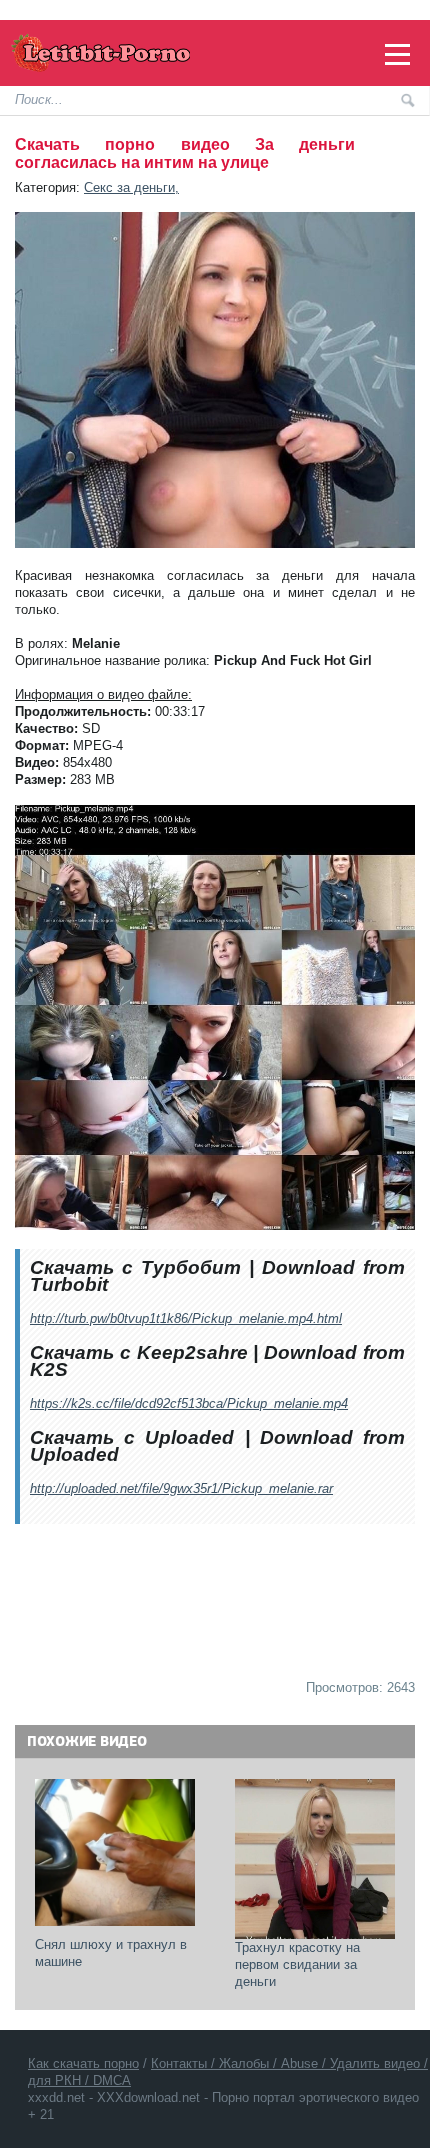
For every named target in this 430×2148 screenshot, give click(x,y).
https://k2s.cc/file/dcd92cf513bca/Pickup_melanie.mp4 (189, 1403)
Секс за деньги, (131, 187)
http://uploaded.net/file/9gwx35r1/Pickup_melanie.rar (181, 1488)
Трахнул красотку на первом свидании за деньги (299, 1964)
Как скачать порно (83, 2063)
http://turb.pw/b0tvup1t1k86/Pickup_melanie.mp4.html (186, 1318)
